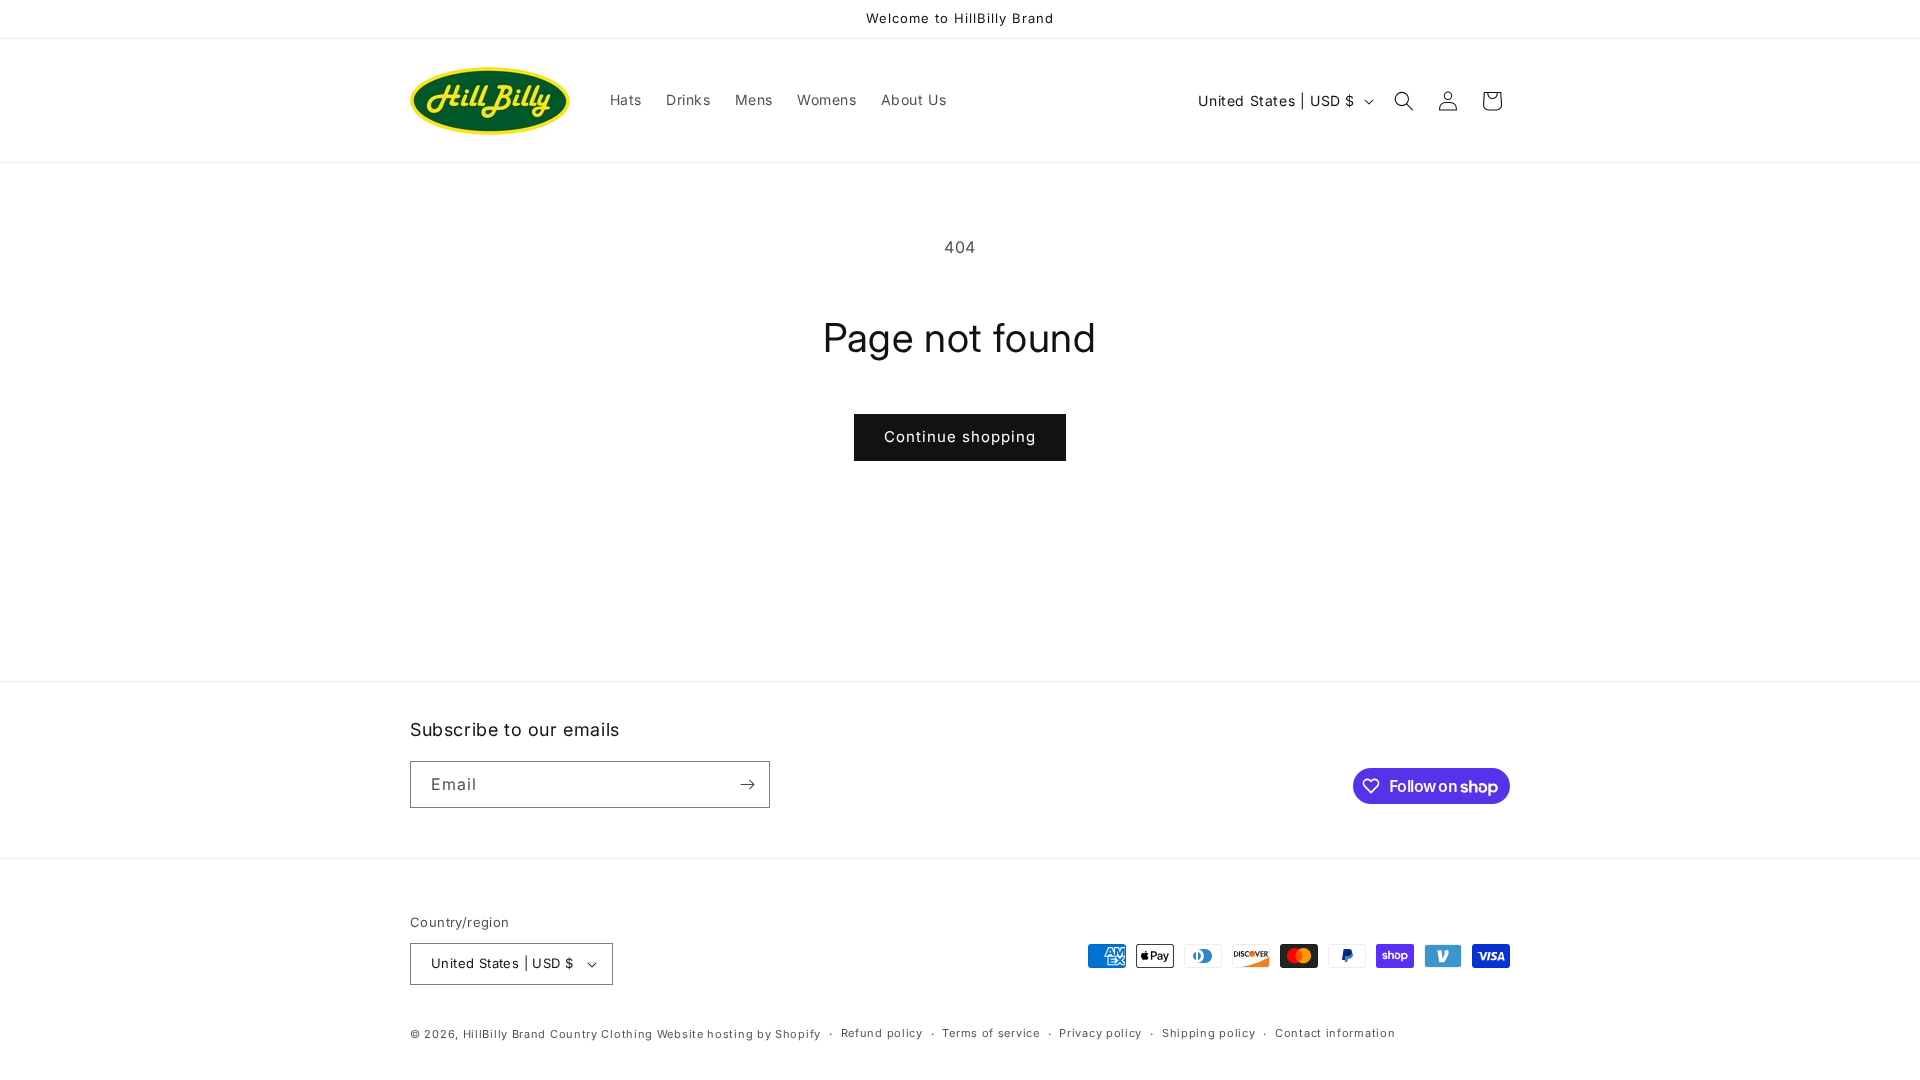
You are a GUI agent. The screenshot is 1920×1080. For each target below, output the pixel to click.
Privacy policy (1100, 1033)
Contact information (1335, 1033)
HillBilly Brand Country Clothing (558, 1034)
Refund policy (882, 1033)
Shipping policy (1209, 1033)
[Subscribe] (747, 784)
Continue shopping (960, 436)
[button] (1404, 101)
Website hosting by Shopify (739, 1034)
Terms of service (990, 1033)
